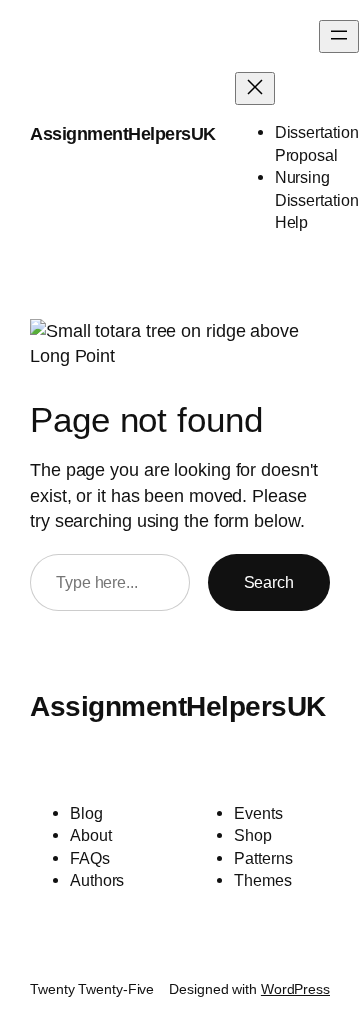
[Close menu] (255, 88)
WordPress (295, 989)
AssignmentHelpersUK (123, 134)
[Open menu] (339, 36)
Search (269, 582)
